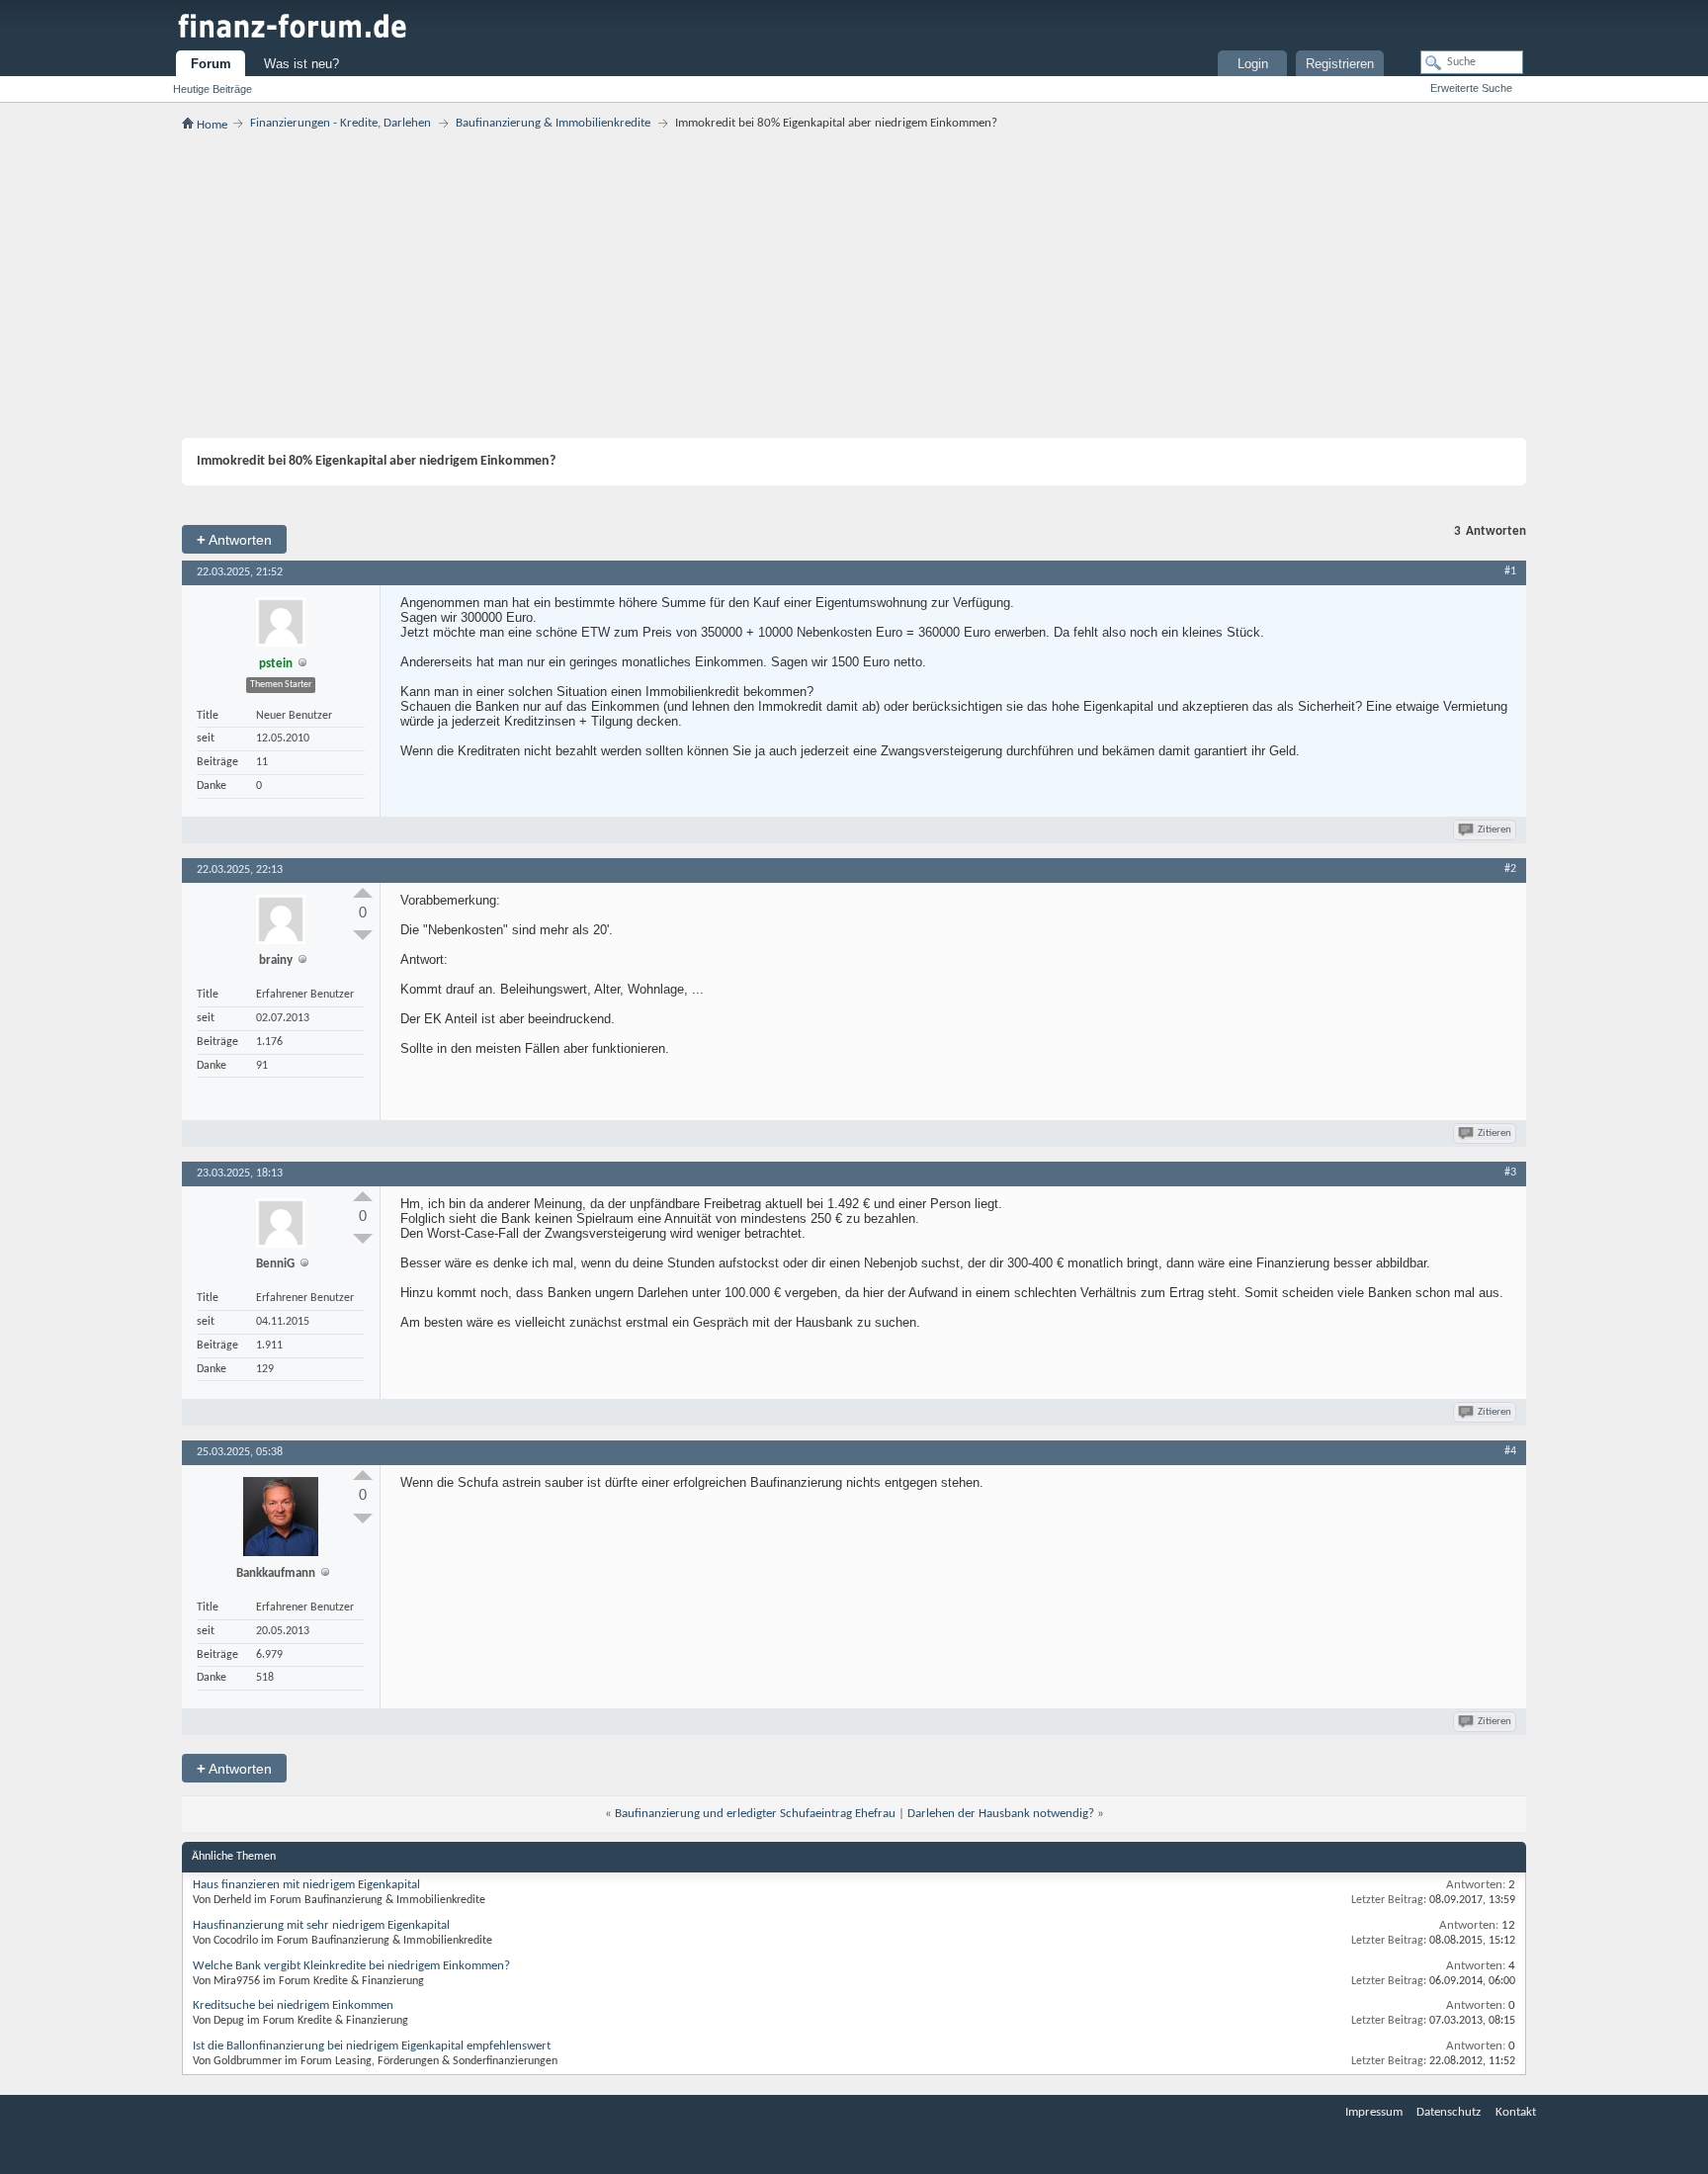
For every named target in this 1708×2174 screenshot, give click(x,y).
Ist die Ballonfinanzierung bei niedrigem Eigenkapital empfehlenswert (372, 2046)
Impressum (1374, 2112)
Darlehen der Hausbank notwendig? (1001, 1814)
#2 (1510, 869)
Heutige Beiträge (213, 89)
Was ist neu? (301, 64)
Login (1253, 64)
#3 (1510, 1173)
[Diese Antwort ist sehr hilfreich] (363, 893)
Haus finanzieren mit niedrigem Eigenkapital (306, 1885)
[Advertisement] (854, 285)
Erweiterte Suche (1471, 88)
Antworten (234, 539)
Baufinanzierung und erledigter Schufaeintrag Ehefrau (755, 1814)
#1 (1510, 571)
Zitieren (1494, 830)
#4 (1510, 1451)
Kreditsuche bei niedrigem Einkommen (293, 2005)
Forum (211, 64)
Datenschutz (1449, 2112)
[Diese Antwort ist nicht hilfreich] (363, 935)
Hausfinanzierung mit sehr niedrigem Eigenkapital (321, 1925)
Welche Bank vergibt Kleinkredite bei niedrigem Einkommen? (351, 1966)
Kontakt (1516, 2112)
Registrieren (1340, 64)
